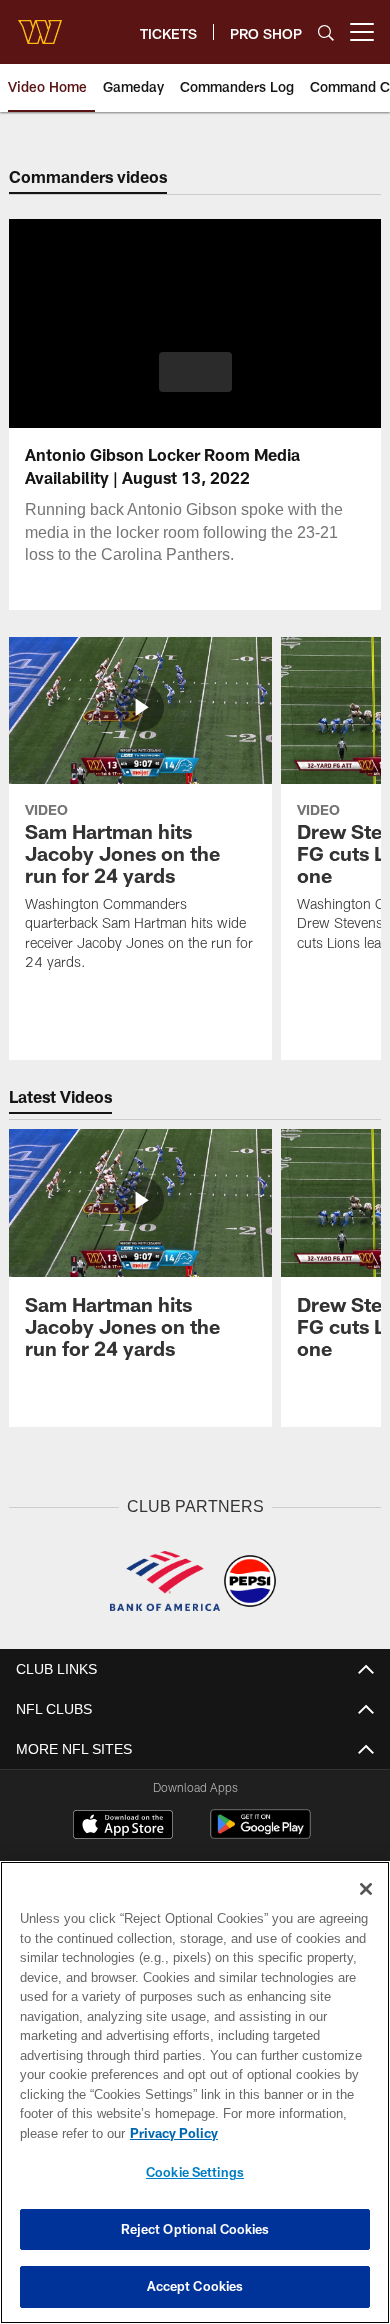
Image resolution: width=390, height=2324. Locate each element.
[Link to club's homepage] (40, 24)
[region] (195, 2092)
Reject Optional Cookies (195, 2229)
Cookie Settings (195, 2172)
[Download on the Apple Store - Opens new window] (123, 1826)
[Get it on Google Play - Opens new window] (260, 1833)
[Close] (366, 1889)
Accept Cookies (195, 2286)
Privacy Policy (170, 2133)
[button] (195, 372)
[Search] (326, 32)
